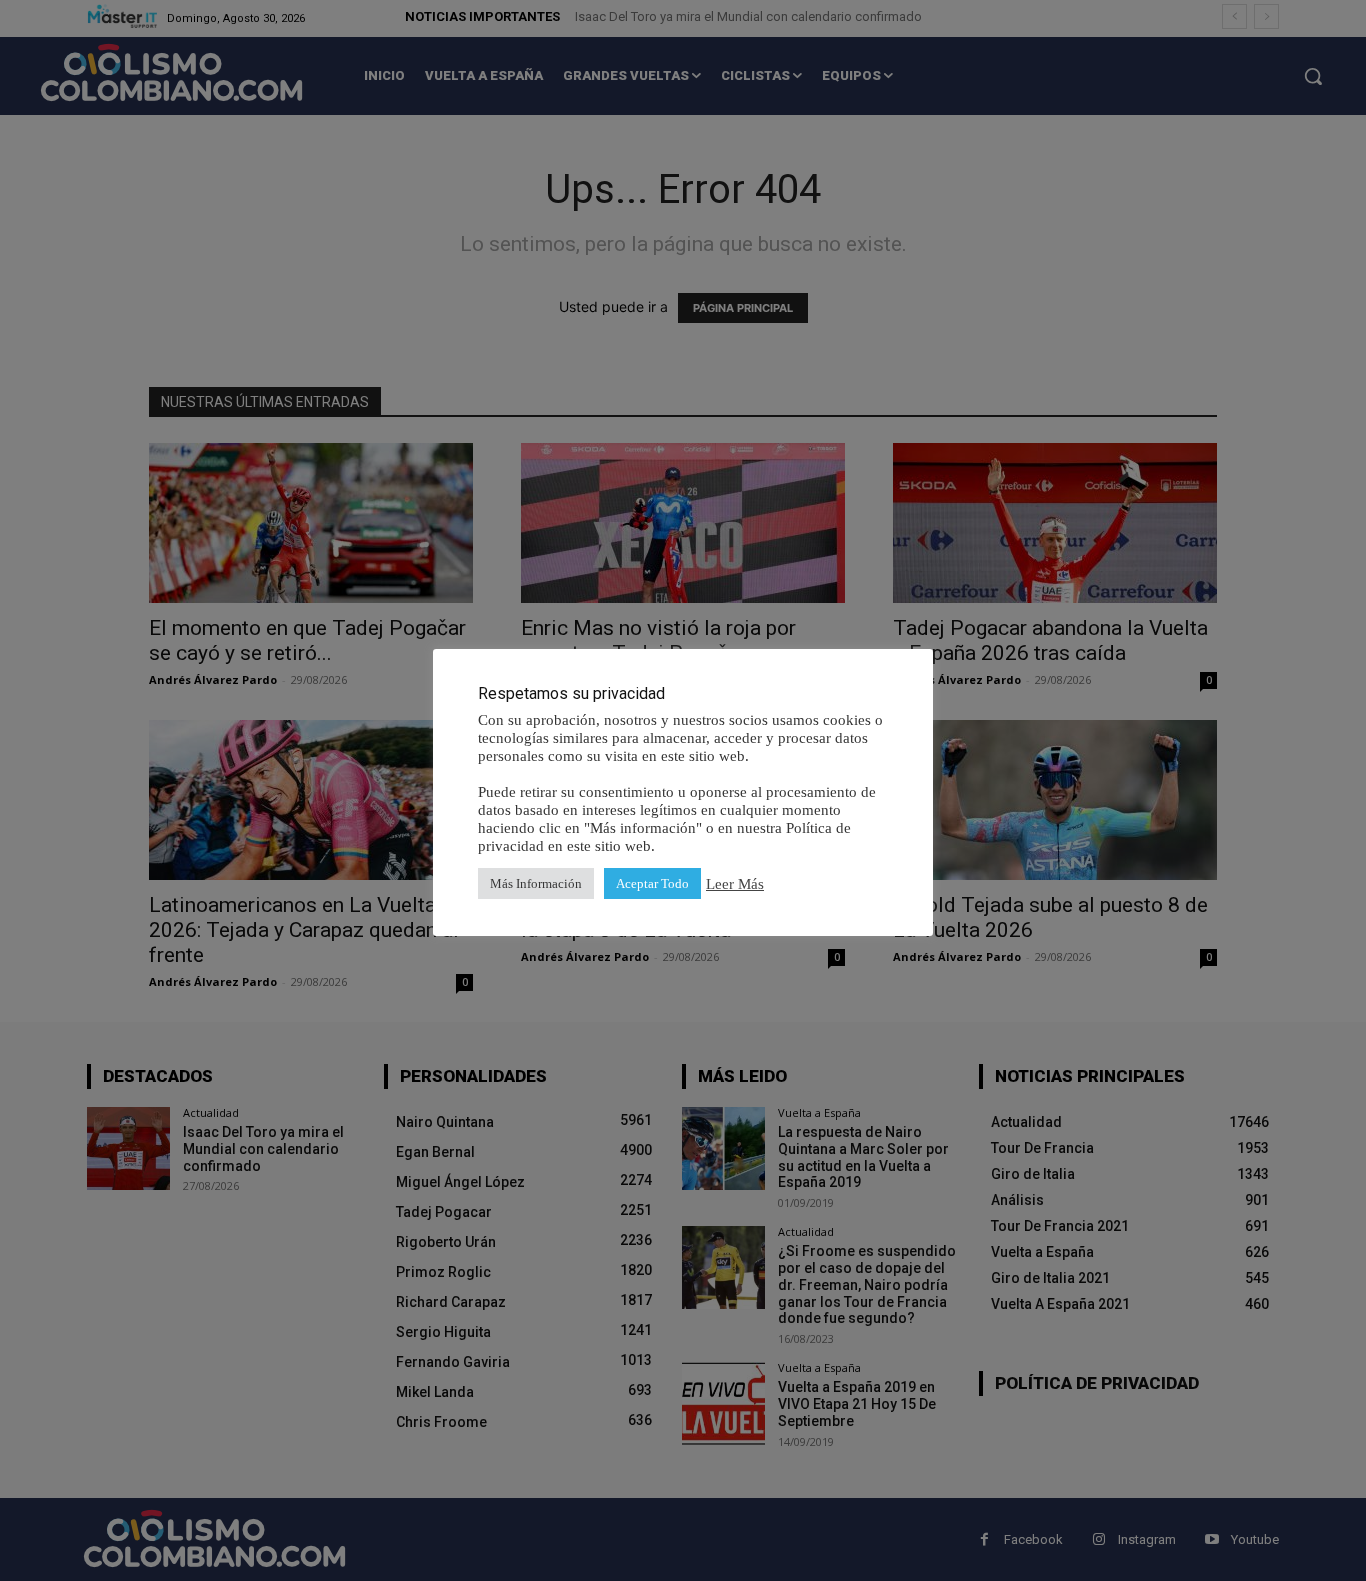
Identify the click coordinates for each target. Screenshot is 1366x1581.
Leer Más (735, 884)
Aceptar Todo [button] (652, 883)
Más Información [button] (536, 883)
